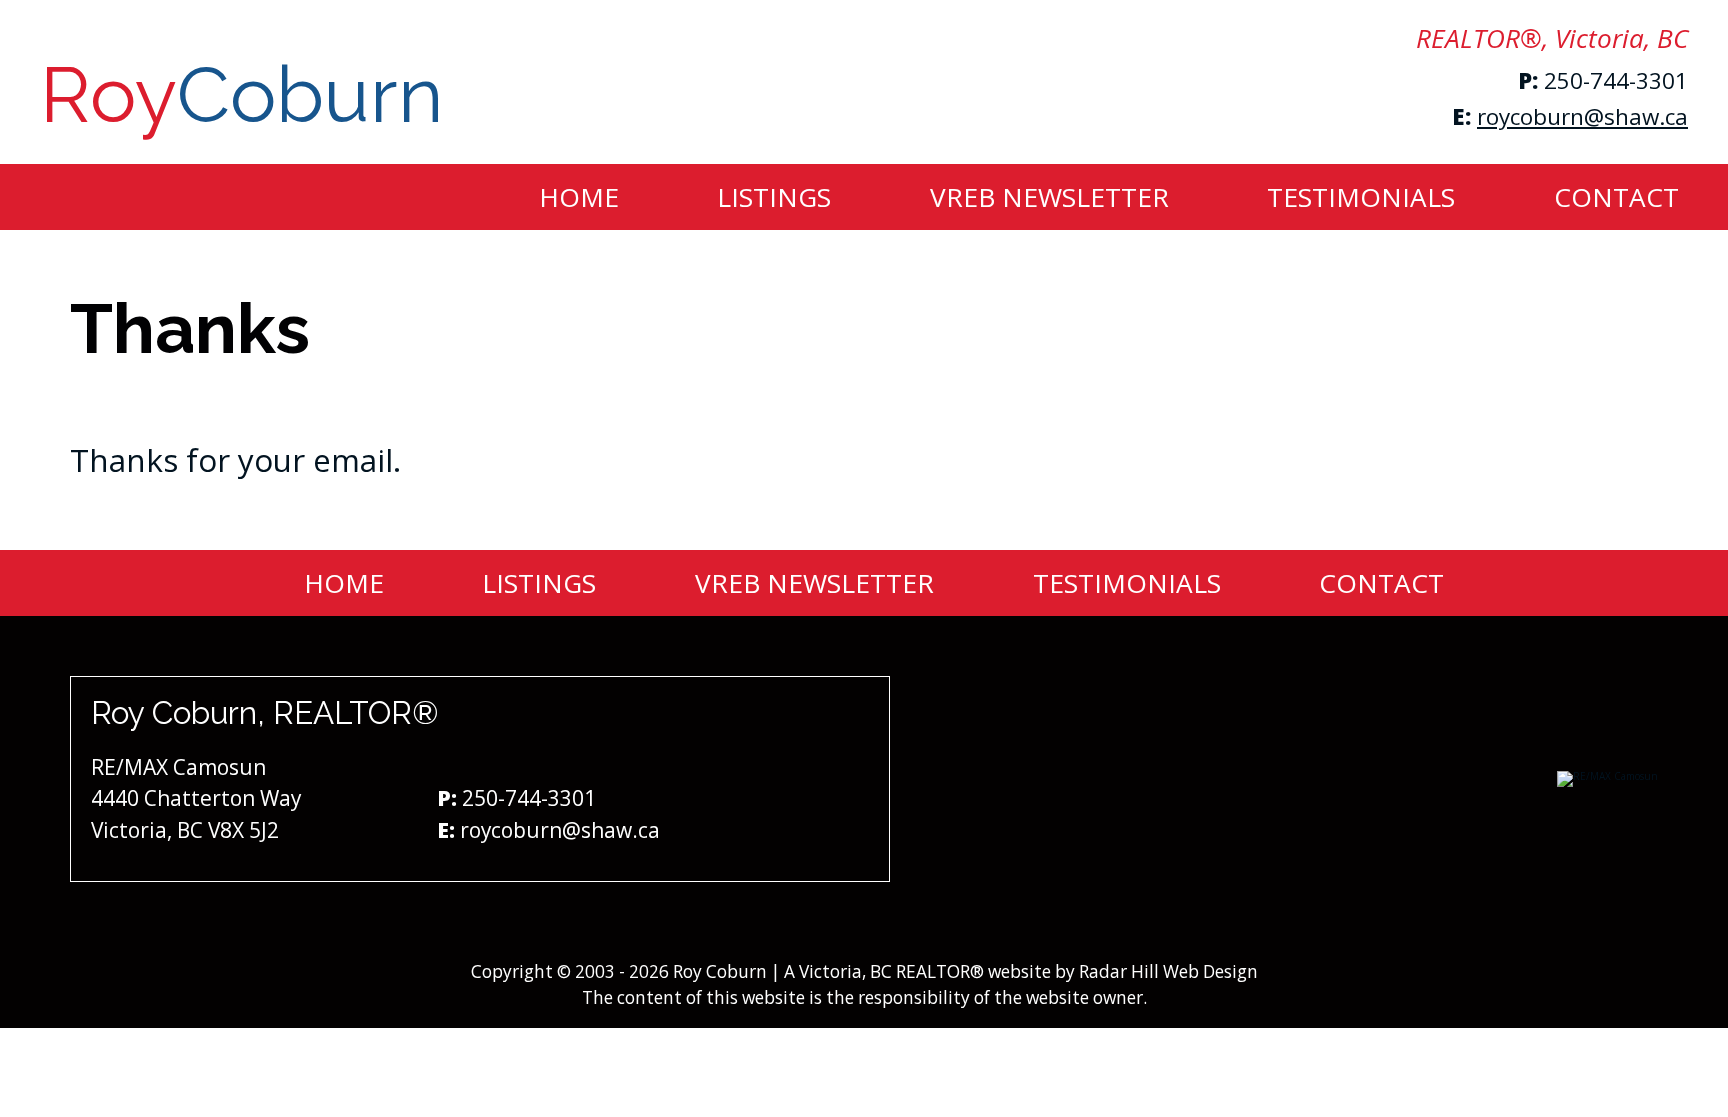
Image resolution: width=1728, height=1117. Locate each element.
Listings (774, 197)
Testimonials (1361, 197)
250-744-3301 (1616, 80)
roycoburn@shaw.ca (1582, 116)
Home (579, 197)
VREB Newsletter (1049, 197)
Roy (241, 95)
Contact (1616, 197)
